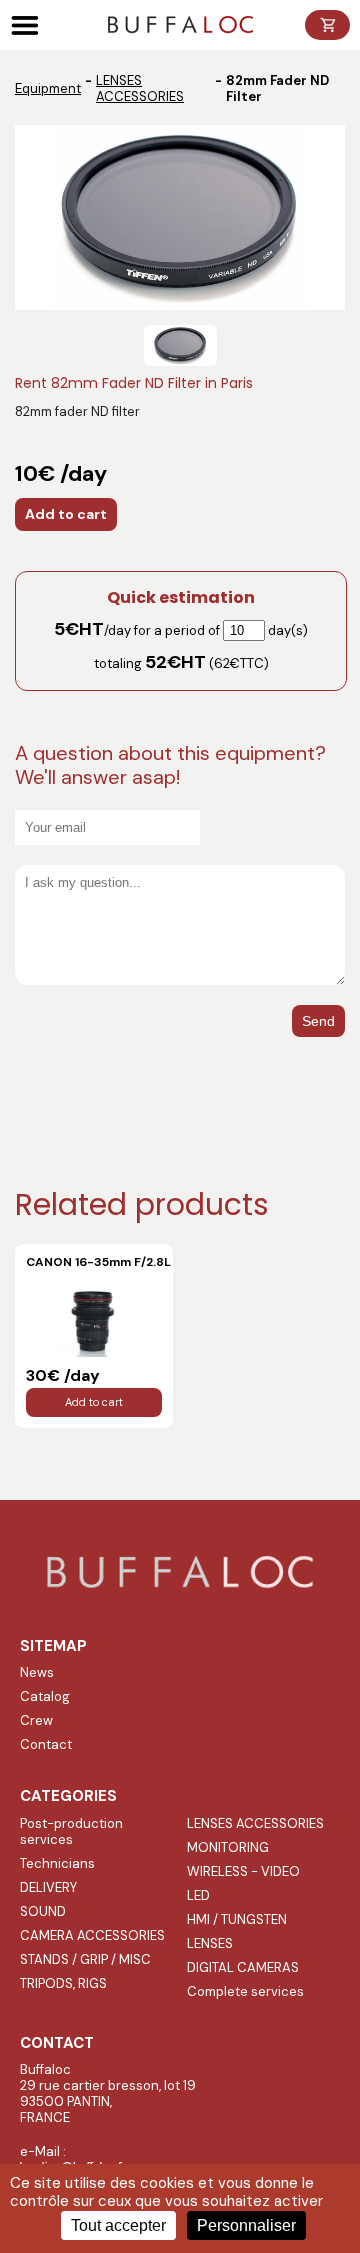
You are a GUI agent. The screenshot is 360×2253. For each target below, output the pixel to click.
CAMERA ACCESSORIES (92, 1935)
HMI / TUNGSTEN (237, 1919)
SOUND (43, 1911)
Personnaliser (246, 2225)
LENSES (210, 1943)
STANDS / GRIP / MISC (85, 1959)
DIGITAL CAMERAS (243, 1967)
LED (198, 1895)
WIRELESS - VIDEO (243, 1871)
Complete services (245, 1991)
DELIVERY (48, 1887)
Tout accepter (118, 2225)
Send (318, 1021)
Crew (36, 1720)
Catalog (45, 1696)
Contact (46, 1744)
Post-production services (71, 1831)
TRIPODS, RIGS (63, 1983)
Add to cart (66, 514)
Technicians (57, 1863)
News (37, 1672)
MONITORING (228, 1847)
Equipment (48, 88)
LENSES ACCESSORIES (140, 88)
